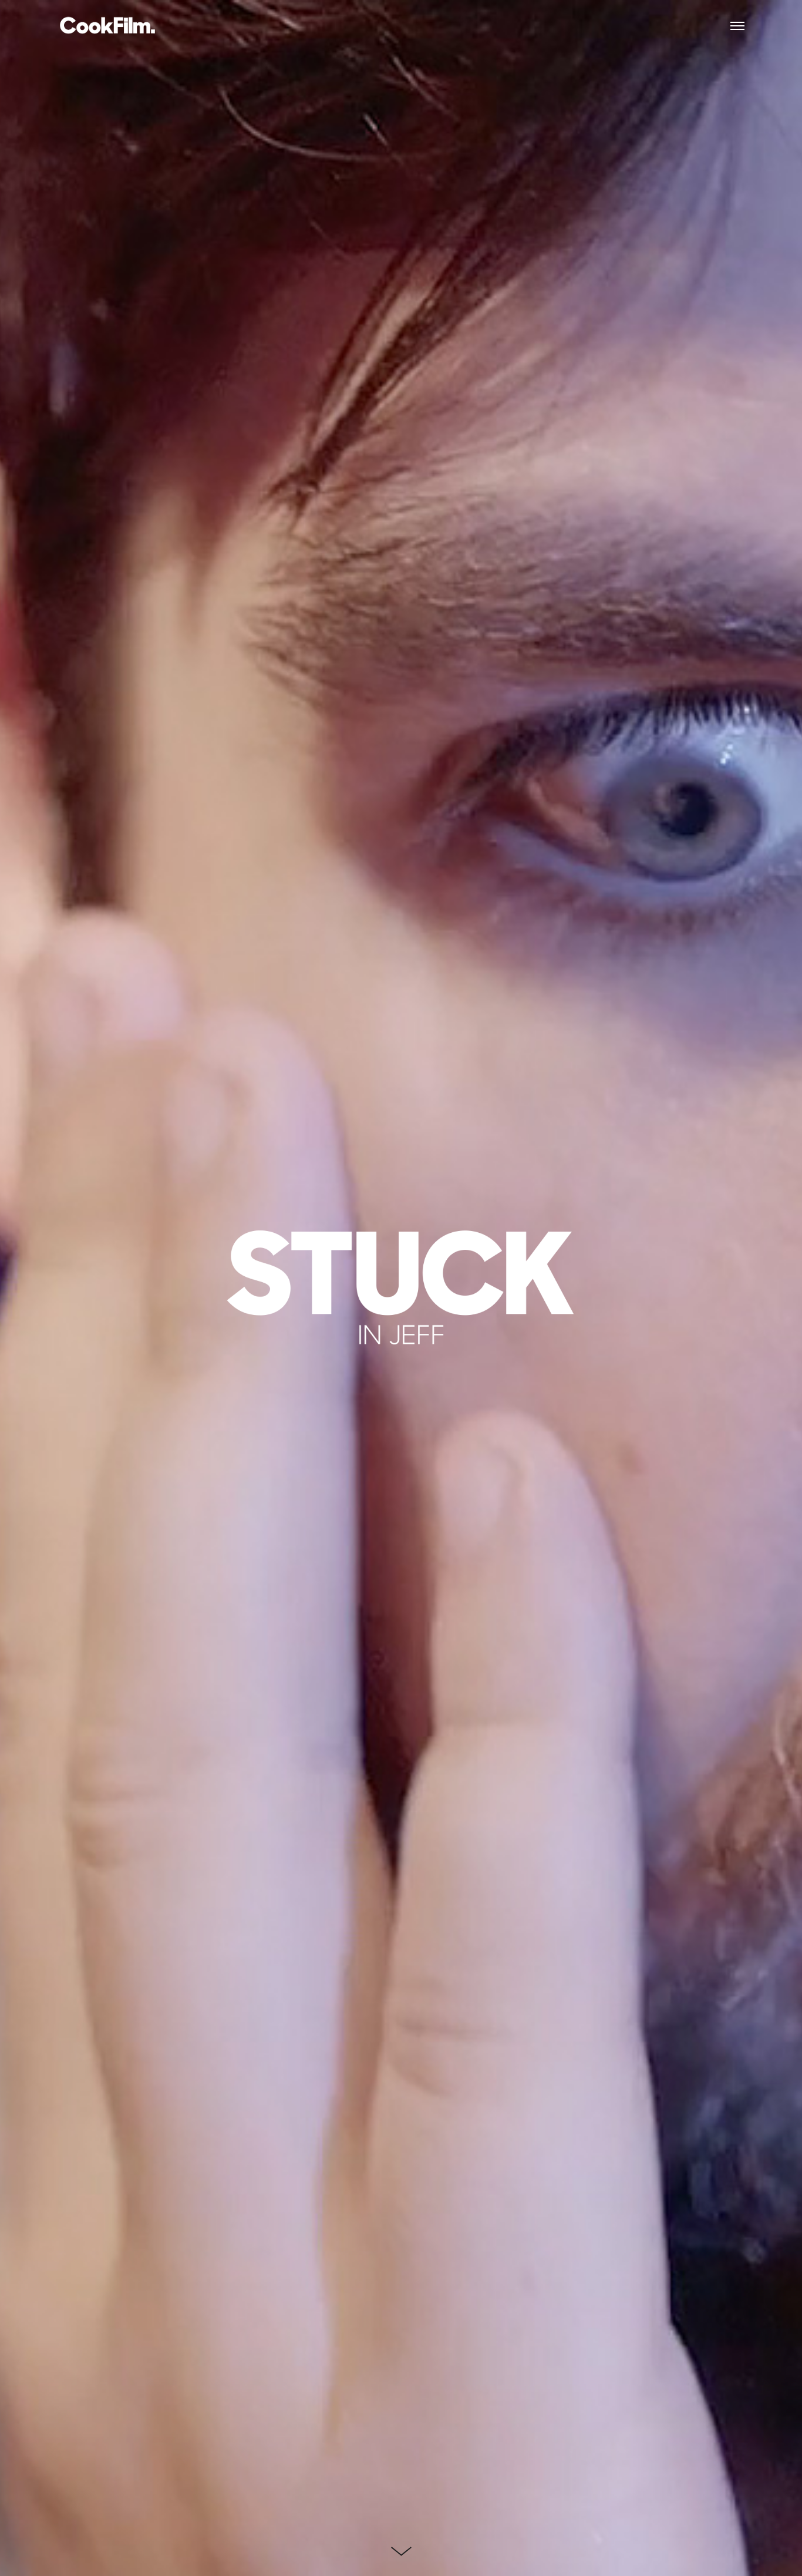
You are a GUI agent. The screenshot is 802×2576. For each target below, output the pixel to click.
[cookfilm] (107, 26)
